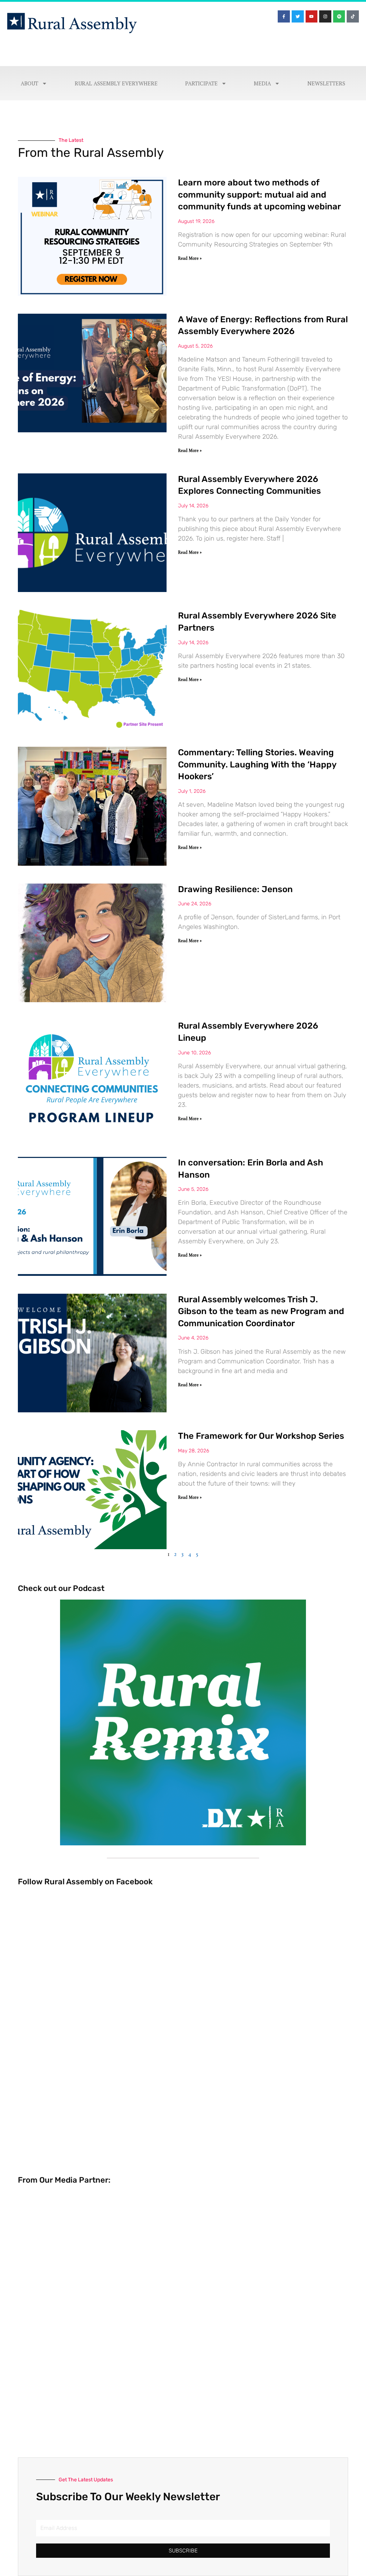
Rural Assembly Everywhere (116, 83)
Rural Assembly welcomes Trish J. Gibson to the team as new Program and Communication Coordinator (261, 1311)
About (29, 83)
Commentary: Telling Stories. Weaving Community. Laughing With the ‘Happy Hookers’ (257, 764)
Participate (201, 83)
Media (262, 83)
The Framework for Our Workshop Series (261, 1436)
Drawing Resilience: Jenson (235, 889)
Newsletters (326, 83)
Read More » (190, 258)
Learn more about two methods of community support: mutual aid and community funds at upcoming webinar (259, 195)
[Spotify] (339, 16)
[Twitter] (298, 16)
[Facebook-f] (284, 16)
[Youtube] (312, 16)
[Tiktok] (353, 16)
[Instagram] (325, 16)
